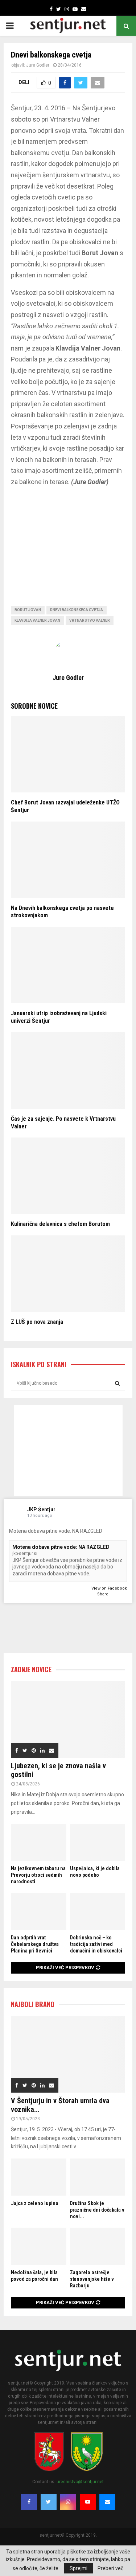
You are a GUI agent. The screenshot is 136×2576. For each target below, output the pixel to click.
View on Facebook (109, 1588)
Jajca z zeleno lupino (35, 2203)
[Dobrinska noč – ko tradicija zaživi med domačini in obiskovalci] (98, 1911)
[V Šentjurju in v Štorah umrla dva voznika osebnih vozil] (68, 2054)
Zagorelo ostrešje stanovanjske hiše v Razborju (92, 2279)
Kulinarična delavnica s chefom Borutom (60, 1224)
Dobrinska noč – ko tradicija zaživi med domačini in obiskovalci (96, 1944)
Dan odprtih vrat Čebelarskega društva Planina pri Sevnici (35, 1944)
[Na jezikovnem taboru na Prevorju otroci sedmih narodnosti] (39, 1843)
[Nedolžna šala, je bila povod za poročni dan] (39, 2246)
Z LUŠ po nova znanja (37, 1322)
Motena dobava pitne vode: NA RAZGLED (61, 1547)
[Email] (107, 2502)
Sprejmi (79, 2568)
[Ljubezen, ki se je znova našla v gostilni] (68, 1720)
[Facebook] (29, 2502)
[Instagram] (68, 2502)
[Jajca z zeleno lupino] (39, 2177)
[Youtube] (88, 2502)
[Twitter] (49, 2502)
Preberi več (110, 2568)
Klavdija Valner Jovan (37, 620)
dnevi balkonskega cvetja (77, 610)
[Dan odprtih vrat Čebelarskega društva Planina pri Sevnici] (39, 1911)
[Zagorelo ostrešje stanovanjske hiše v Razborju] (98, 2246)
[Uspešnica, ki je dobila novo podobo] (98, 1843)
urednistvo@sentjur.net (80, 2482)
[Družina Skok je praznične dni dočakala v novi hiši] (98, 2177)
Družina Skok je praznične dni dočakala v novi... (97, 2210)
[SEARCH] (117, 1383)
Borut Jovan (28, 610)
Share (103, 1594)
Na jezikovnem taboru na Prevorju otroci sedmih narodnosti (38, 1875)
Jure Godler (38, 65)
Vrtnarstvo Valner (90, 620)
